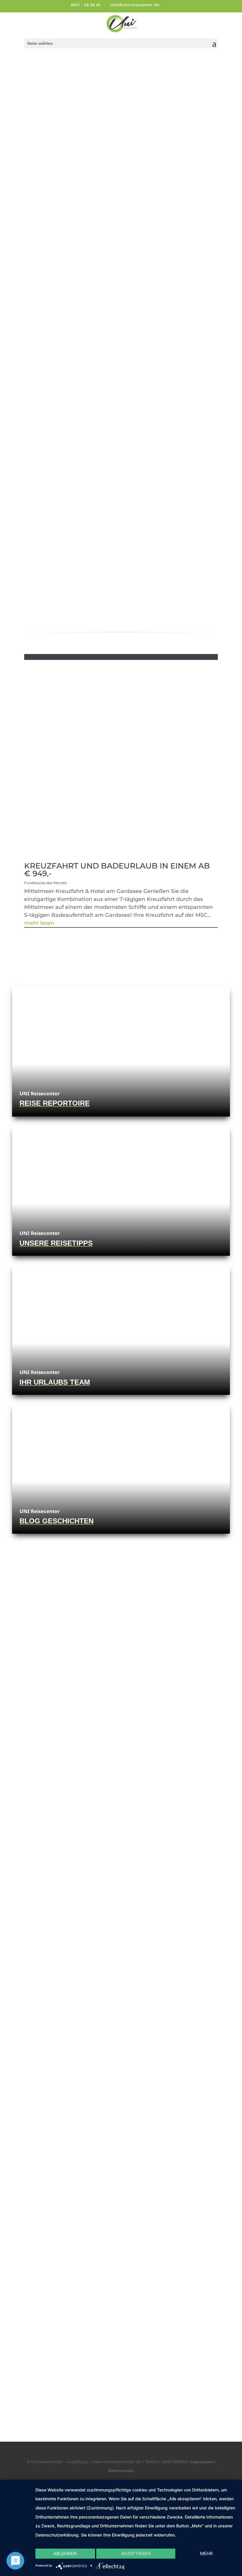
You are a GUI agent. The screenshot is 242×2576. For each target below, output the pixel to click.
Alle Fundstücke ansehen (118, 933)
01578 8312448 (60, 493)
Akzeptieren (136, 2553)
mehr (206, 2553)
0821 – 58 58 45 (121, 2027)
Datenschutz (121, 2471)
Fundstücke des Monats (45, 883)
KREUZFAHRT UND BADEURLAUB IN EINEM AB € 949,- (117, 870)
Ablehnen (65, 2553)
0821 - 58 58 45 (86, 5)
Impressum (202, 2462)
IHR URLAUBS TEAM (55, 1382)
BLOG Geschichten (57, 1521)
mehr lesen (39, 923)
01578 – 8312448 (121, 2051)
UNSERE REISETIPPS (56, 1243)
